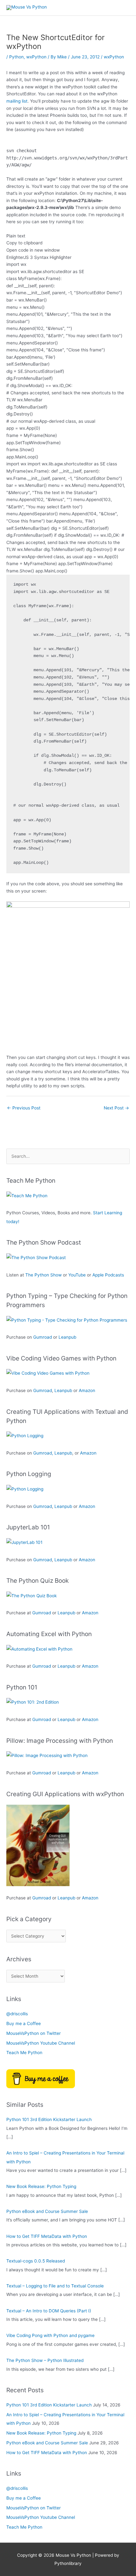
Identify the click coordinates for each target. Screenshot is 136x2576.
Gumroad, (43, 1453)
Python (16, 57)
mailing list (17, 101)
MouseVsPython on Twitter (34, 2033)
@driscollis (17, 2014)
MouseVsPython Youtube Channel (41, 2043)
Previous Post (24, 1108)
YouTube (77, 1275)
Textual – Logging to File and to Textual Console (55, 2286)
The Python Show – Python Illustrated (45, 2360)
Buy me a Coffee (24, 2023)
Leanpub (67, 1337)
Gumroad (43, 1337)
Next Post (116, 1108)
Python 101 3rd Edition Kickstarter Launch (49, 2119)
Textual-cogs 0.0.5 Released (36, 2261)
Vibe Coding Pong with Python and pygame (50, 2335)
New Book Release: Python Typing (41, 2186)
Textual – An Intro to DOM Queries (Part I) (49, 2311)
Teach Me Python (24, 2053)
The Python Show (43, 1275)
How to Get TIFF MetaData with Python (47, 2236)
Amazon (87, 1390)
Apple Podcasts (108, 1275)
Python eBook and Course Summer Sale (47, 2211)
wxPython (36, 57)
